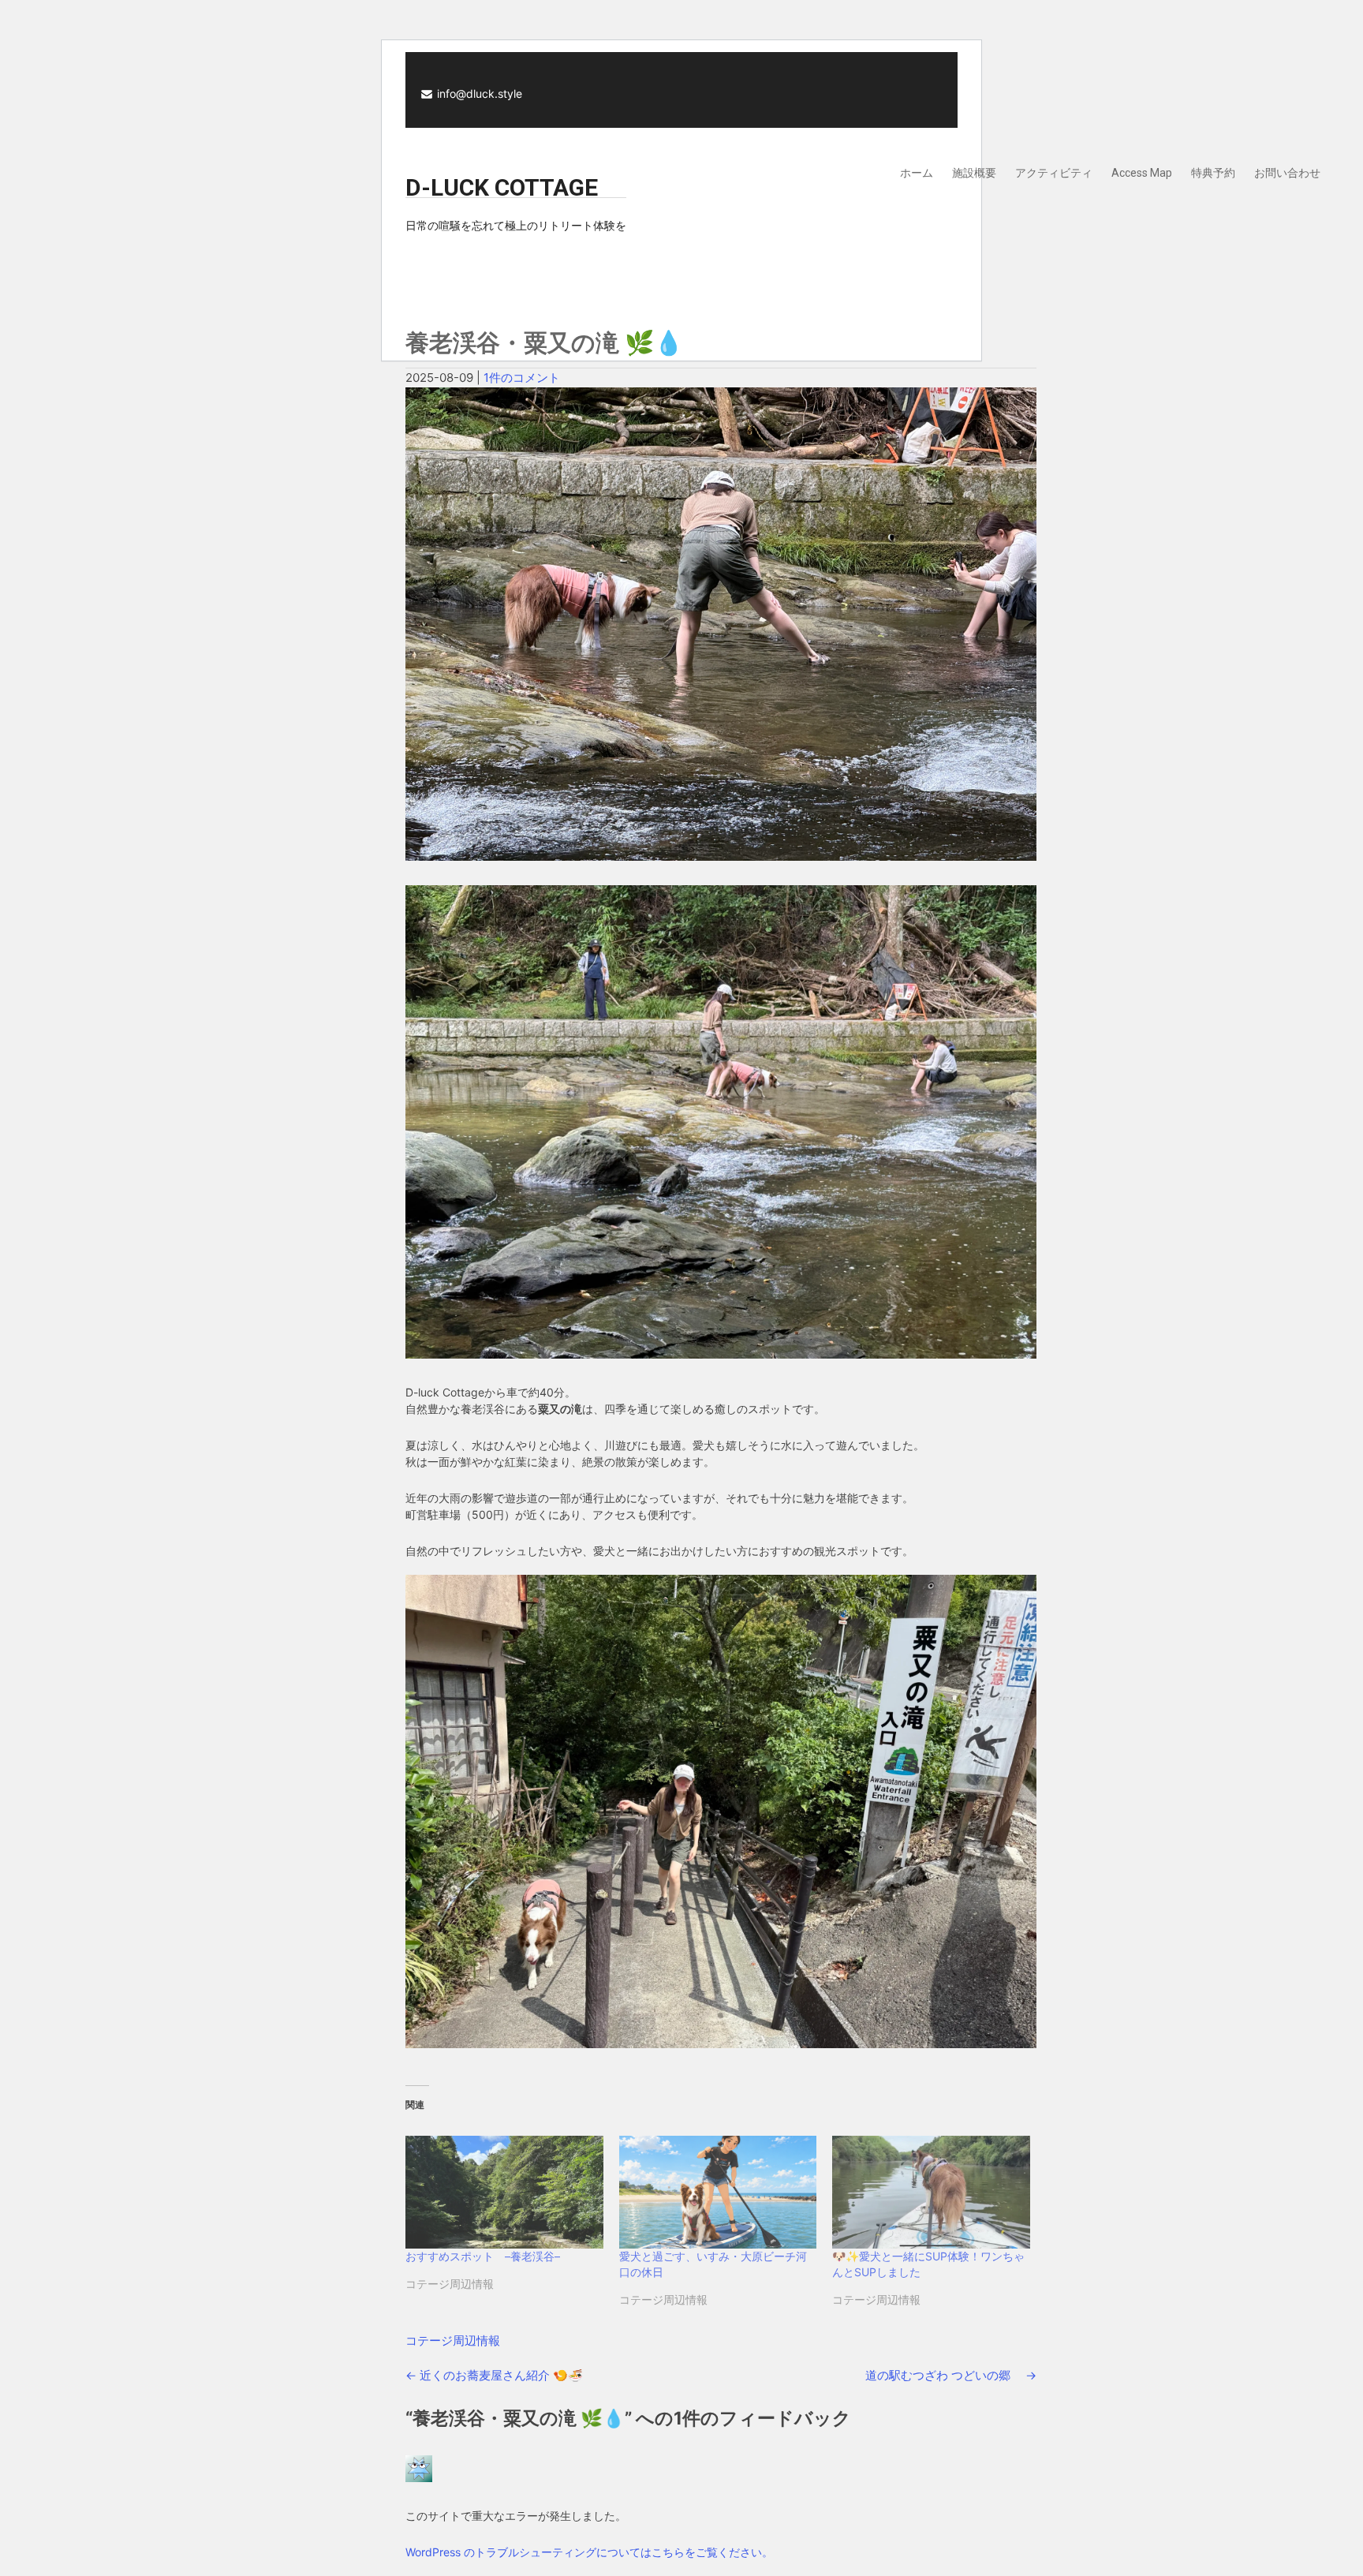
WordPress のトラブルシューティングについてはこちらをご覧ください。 (589, 2552)
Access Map (1142, 173)
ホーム (917, 173)
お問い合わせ (1287, 173)
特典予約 (1213, 173)
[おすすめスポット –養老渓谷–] (504, 2192)
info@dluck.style (480, 93)
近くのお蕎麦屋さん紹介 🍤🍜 (494, 2375)
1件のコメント (522, 378)
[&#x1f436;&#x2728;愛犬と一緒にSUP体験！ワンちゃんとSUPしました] (931, 2192)
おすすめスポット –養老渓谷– (483, 2256)
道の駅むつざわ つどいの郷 (951, 2375)
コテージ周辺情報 (453, 2340)
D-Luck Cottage (502, 187)
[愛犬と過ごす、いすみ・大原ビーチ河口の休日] (718, 2192)
